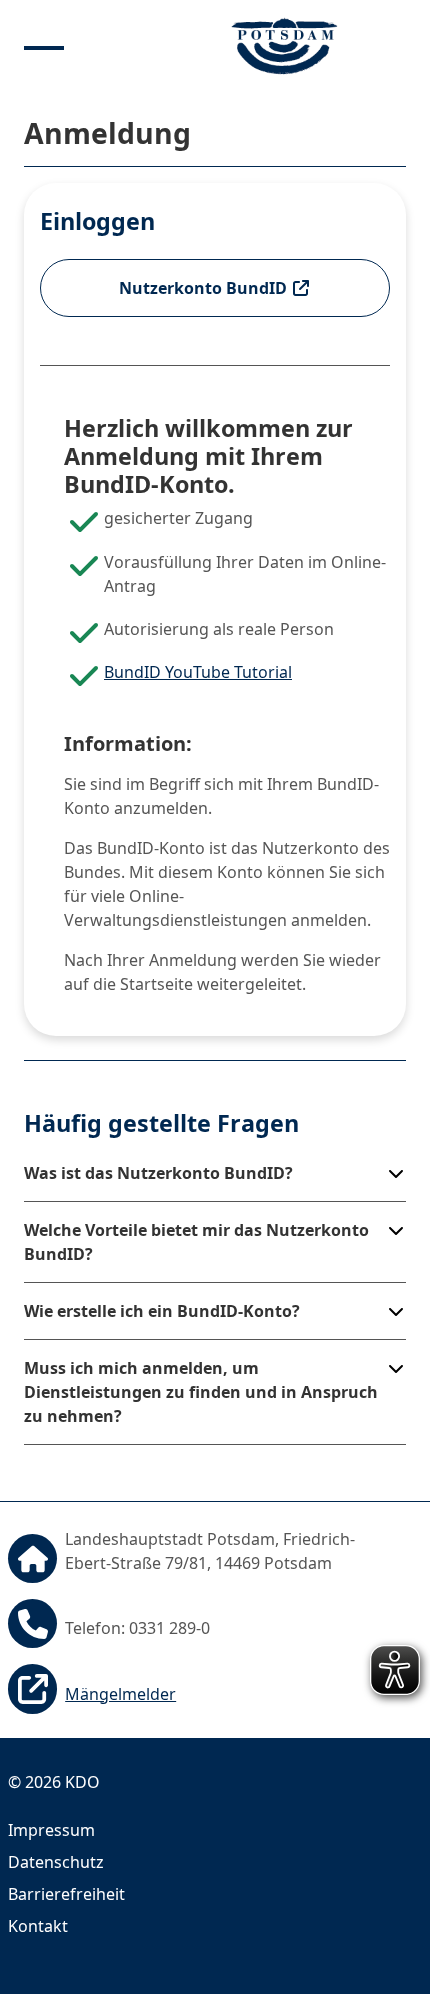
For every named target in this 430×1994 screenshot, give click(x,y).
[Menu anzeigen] (44, 46)
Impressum (51, 1830)
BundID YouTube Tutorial (198, 672)
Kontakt (38, 1926)
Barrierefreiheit (66, 1894)
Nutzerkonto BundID (205, 288)
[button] (215, 1173)
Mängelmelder (120, 1694)
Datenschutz (56, 1862)
